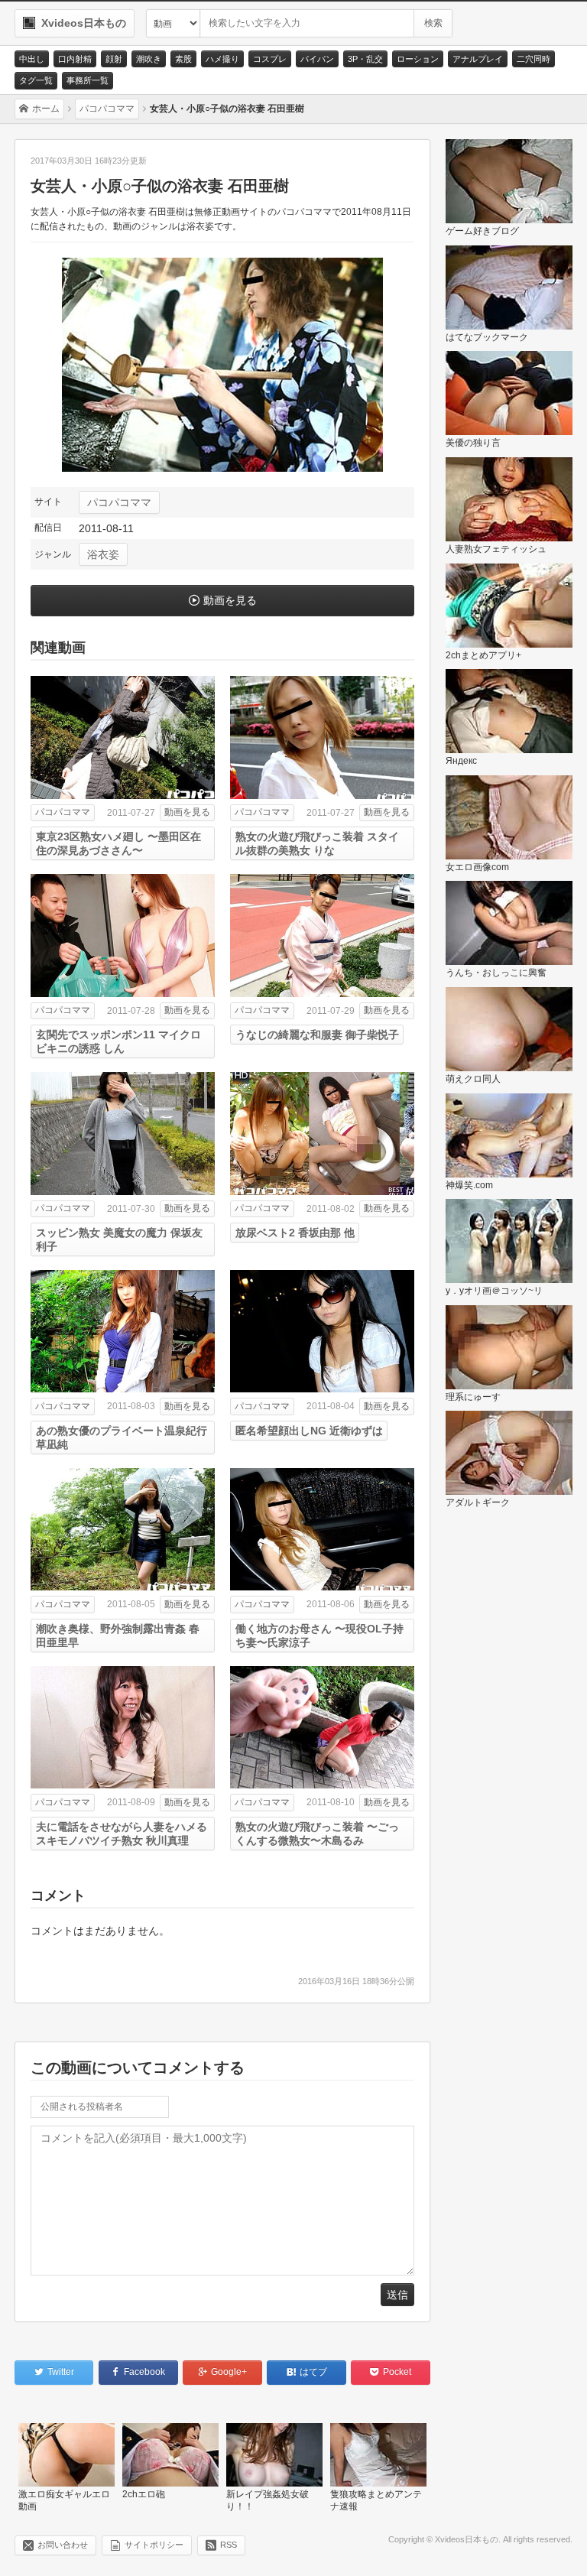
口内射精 (75, 59)
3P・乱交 (365, 59)
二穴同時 (533, 59)
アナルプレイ (478, 59)
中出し (32, 59)
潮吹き (149, 59)
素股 (183, 59)
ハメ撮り (222, 59)
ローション (418, 59)
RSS (229, 2545)
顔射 (114, 59)
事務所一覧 (88, 80)
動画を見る (230, 600)
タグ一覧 (36, 80)
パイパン (317, 59)
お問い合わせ (63, 2545)
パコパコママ (119, 502)
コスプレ (270, 59)
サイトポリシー (154, 2545)
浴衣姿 (103, 554)
